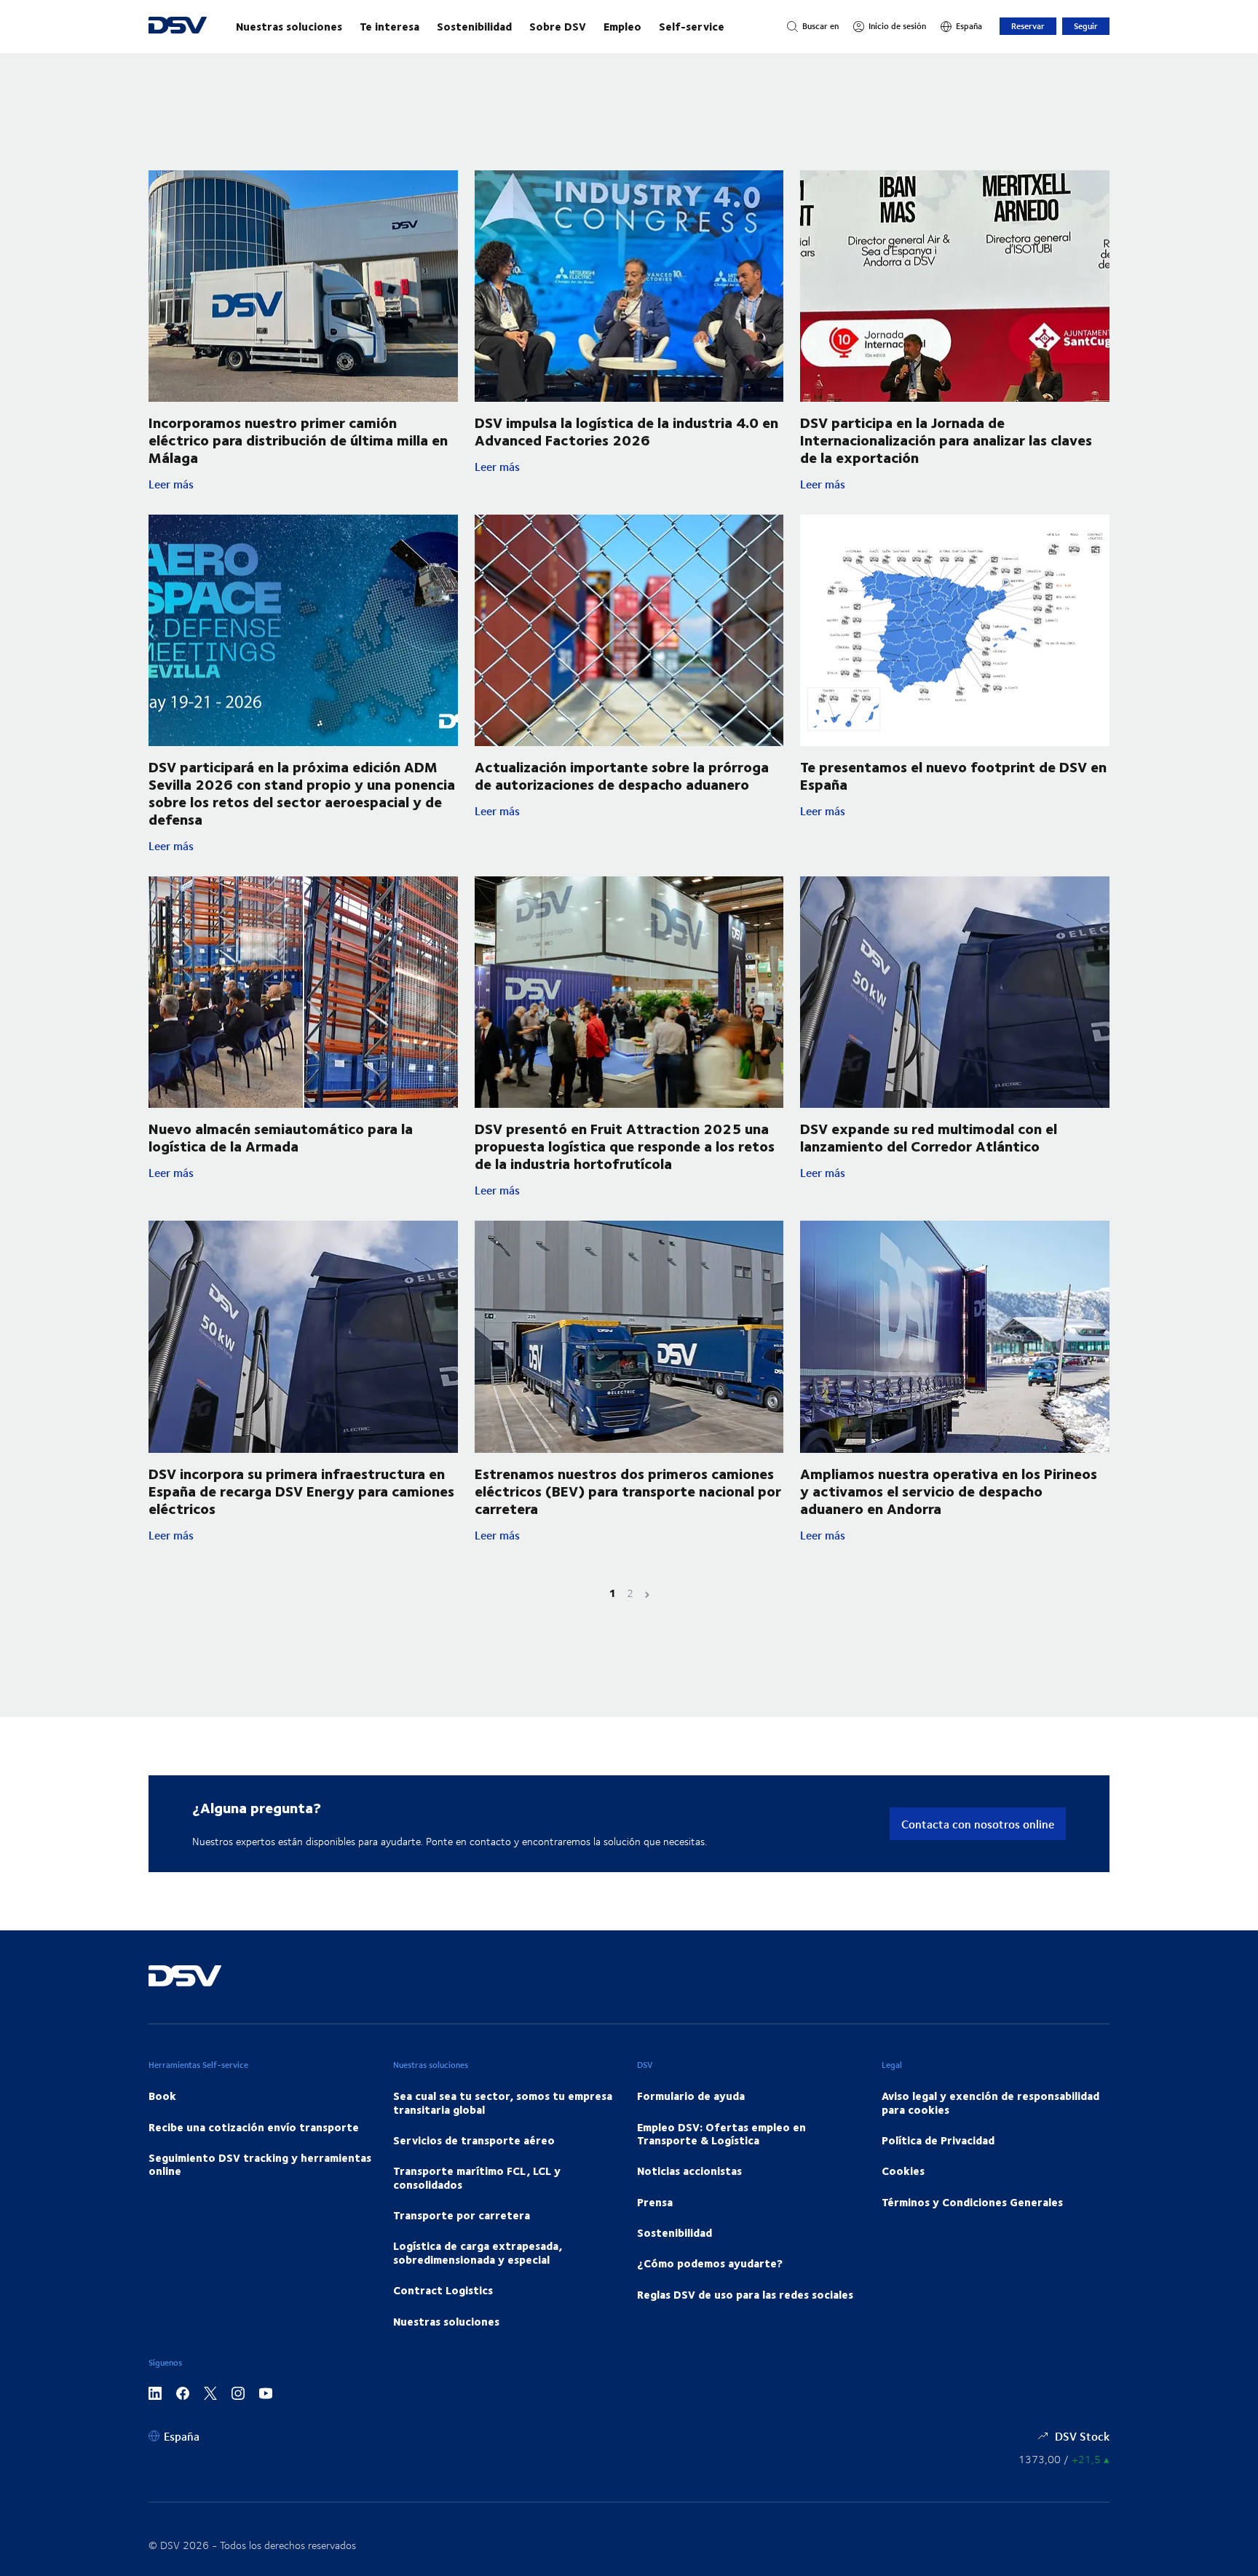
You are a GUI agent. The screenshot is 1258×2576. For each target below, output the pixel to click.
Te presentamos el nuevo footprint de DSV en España (953, 775)
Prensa (655, 2202)
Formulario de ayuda (691, 2096)
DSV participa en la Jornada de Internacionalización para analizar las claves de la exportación (946, 439)
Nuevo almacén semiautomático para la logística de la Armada (281, 1137)
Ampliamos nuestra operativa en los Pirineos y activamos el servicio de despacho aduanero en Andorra (949, 1490)
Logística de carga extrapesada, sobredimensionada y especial (478, 2252)
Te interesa (389, 26)
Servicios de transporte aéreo (474, 2140)
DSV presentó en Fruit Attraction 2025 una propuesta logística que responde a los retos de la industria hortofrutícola (625, 1145)
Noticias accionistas (689, 2171)
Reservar (1028, 26)
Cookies (903, 2171)
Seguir (1086, 26)
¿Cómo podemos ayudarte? (710, 2263)
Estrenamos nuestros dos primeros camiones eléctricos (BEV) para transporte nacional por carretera (628, 1490)
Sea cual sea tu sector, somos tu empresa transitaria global (503, 2102)
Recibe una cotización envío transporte (254, 2127)
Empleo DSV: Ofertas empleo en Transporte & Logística (721, 2133)
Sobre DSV (558, 26)
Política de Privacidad (938, 2140)
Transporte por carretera (462, 2215)
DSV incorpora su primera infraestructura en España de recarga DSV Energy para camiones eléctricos (301, 1490)
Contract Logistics (443, 2290)
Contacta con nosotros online (978, 1824)
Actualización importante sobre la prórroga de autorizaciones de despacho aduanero (622, 775)
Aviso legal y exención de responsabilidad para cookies (990, 2102)
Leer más (303, 484)
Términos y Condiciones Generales (972, 2202)
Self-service (692, 26)
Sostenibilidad (474, 26)
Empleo (622, 26)
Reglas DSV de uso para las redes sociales (745, 2294)
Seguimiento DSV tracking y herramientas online (260, 2164)
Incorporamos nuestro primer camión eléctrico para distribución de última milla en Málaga (298, 439)
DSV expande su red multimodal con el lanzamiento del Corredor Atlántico (929, 1137)
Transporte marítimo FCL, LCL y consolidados (477, 2177)
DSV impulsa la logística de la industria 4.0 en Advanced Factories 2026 (626, 431)
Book (162, 2096)
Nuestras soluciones (289, 26)
